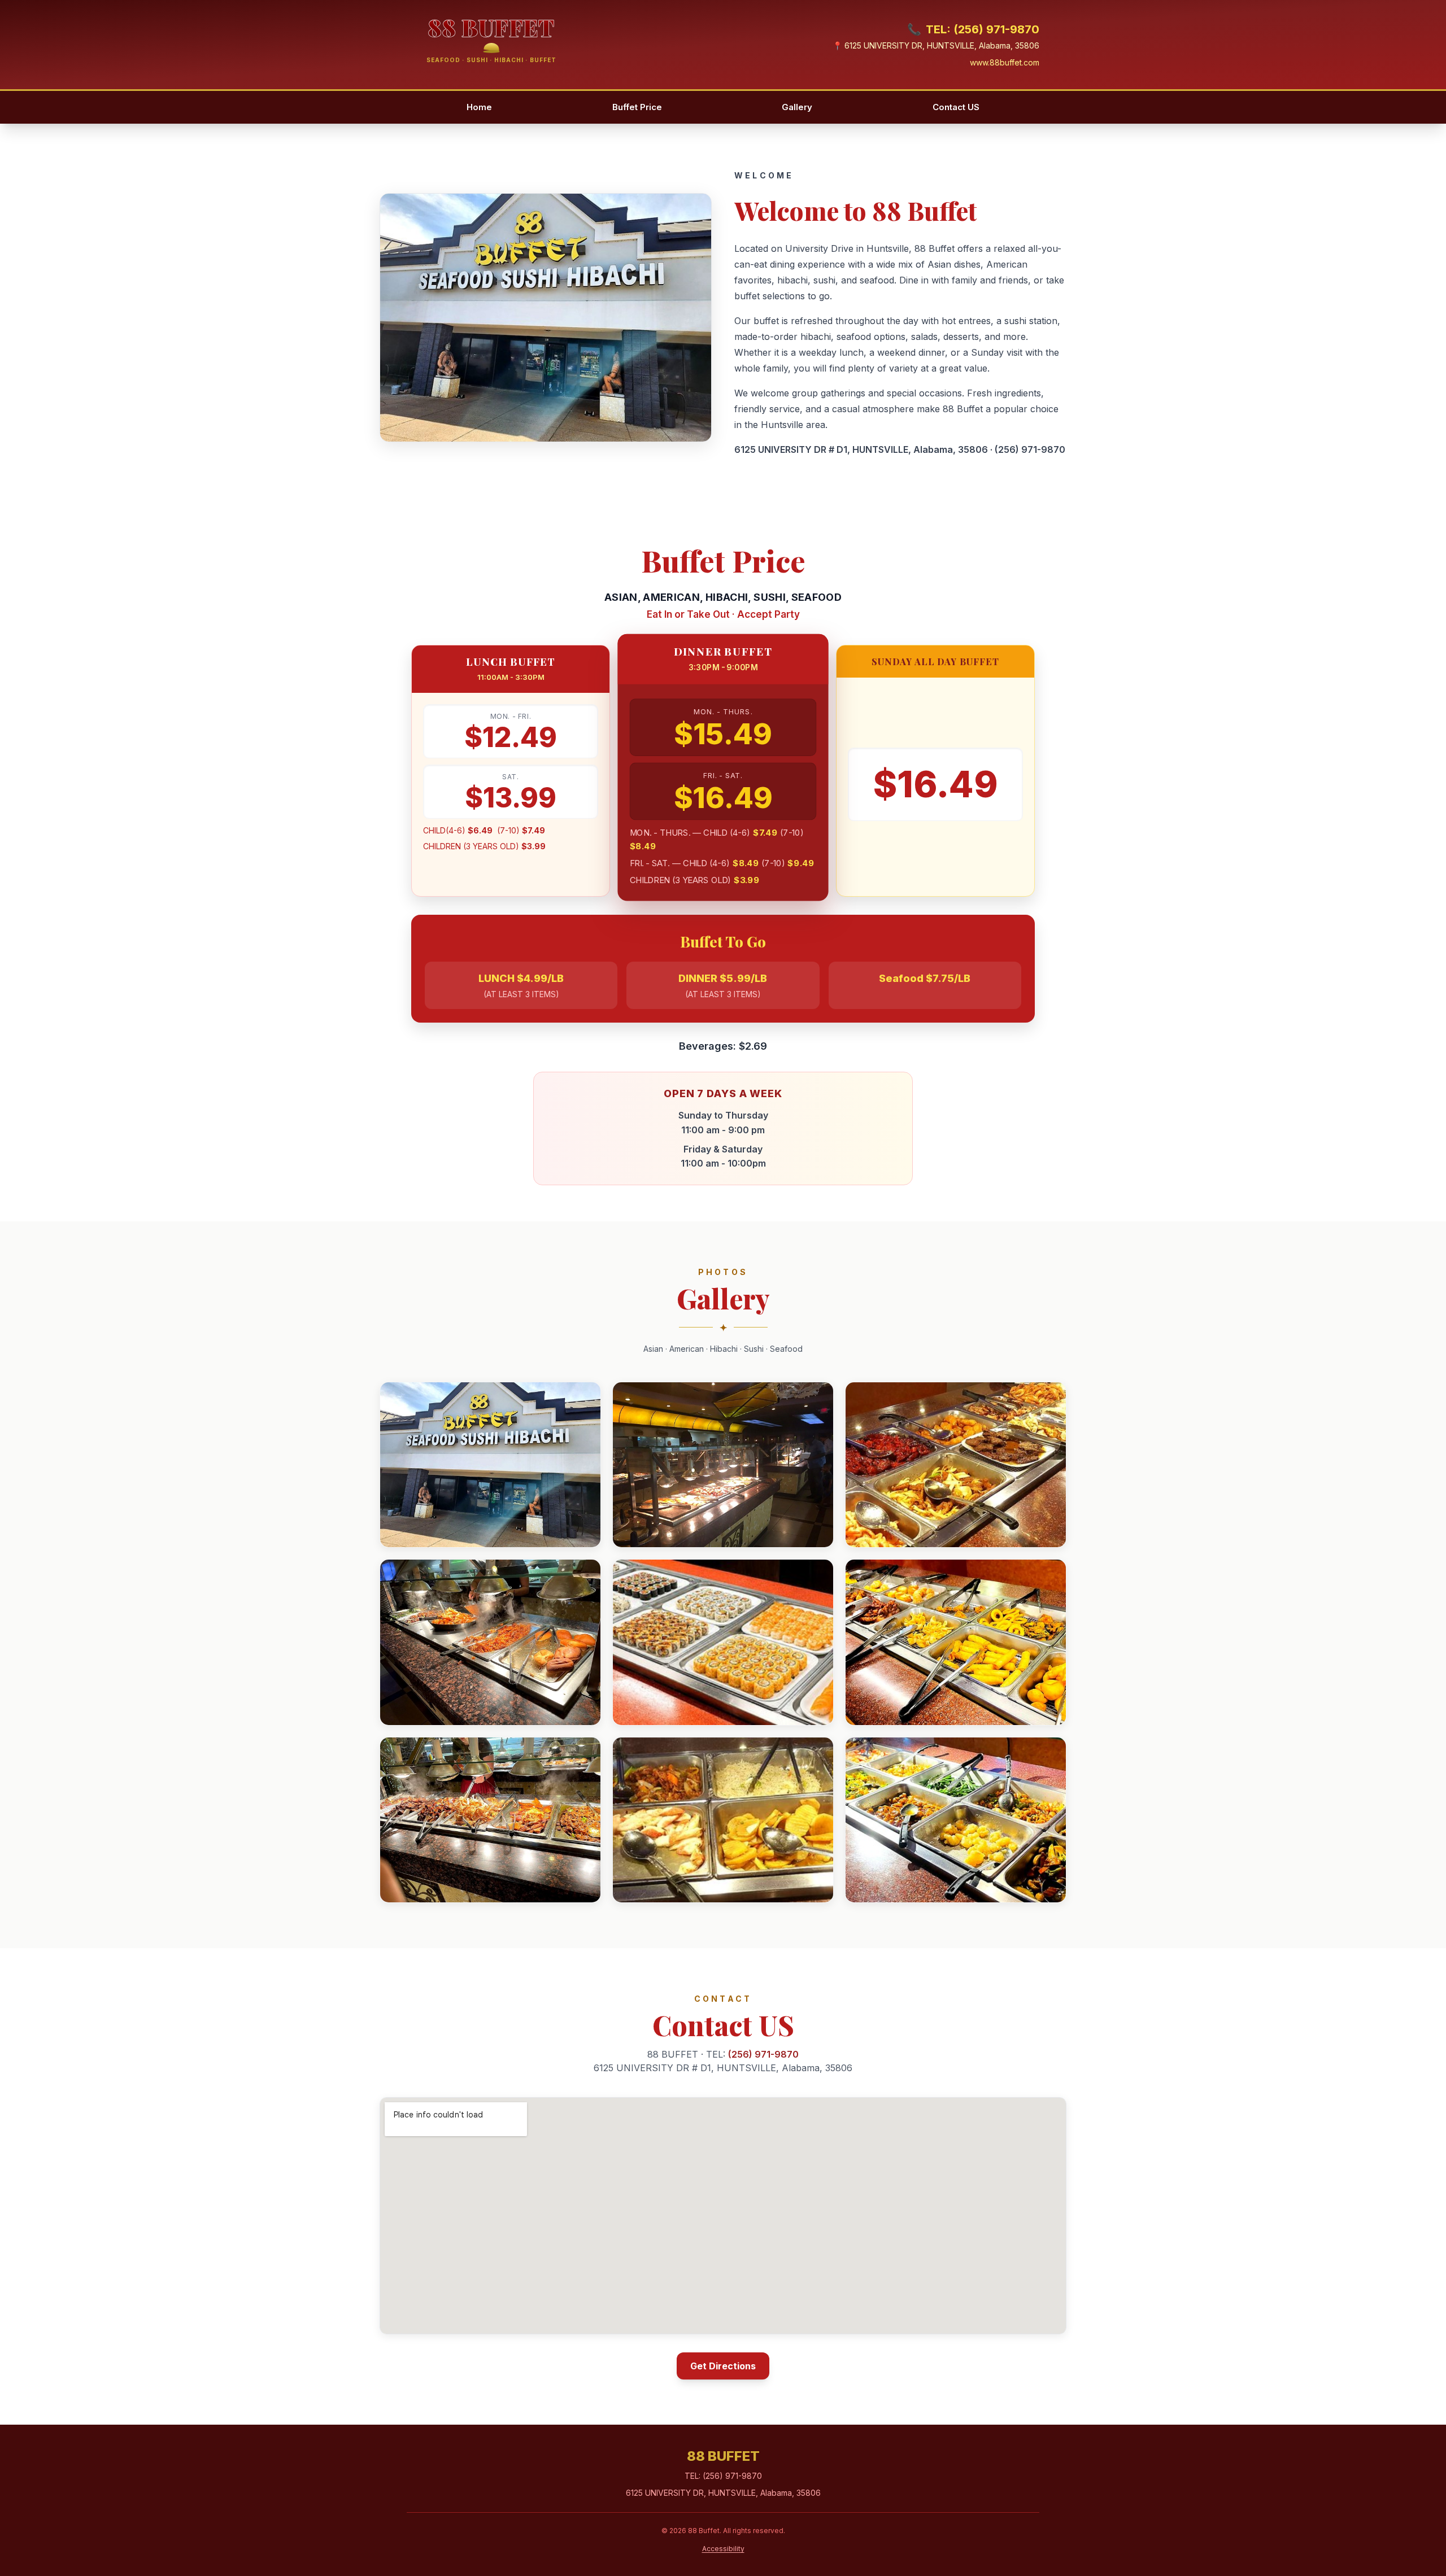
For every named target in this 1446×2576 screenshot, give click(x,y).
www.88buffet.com (1005, 62)
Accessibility (723, 2549)
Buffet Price (637, 107)
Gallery (797, 107)
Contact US (956, 107)
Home (479, 107)
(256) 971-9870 (1030, 449)
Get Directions (723, 2366)
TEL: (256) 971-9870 (973, 29)
